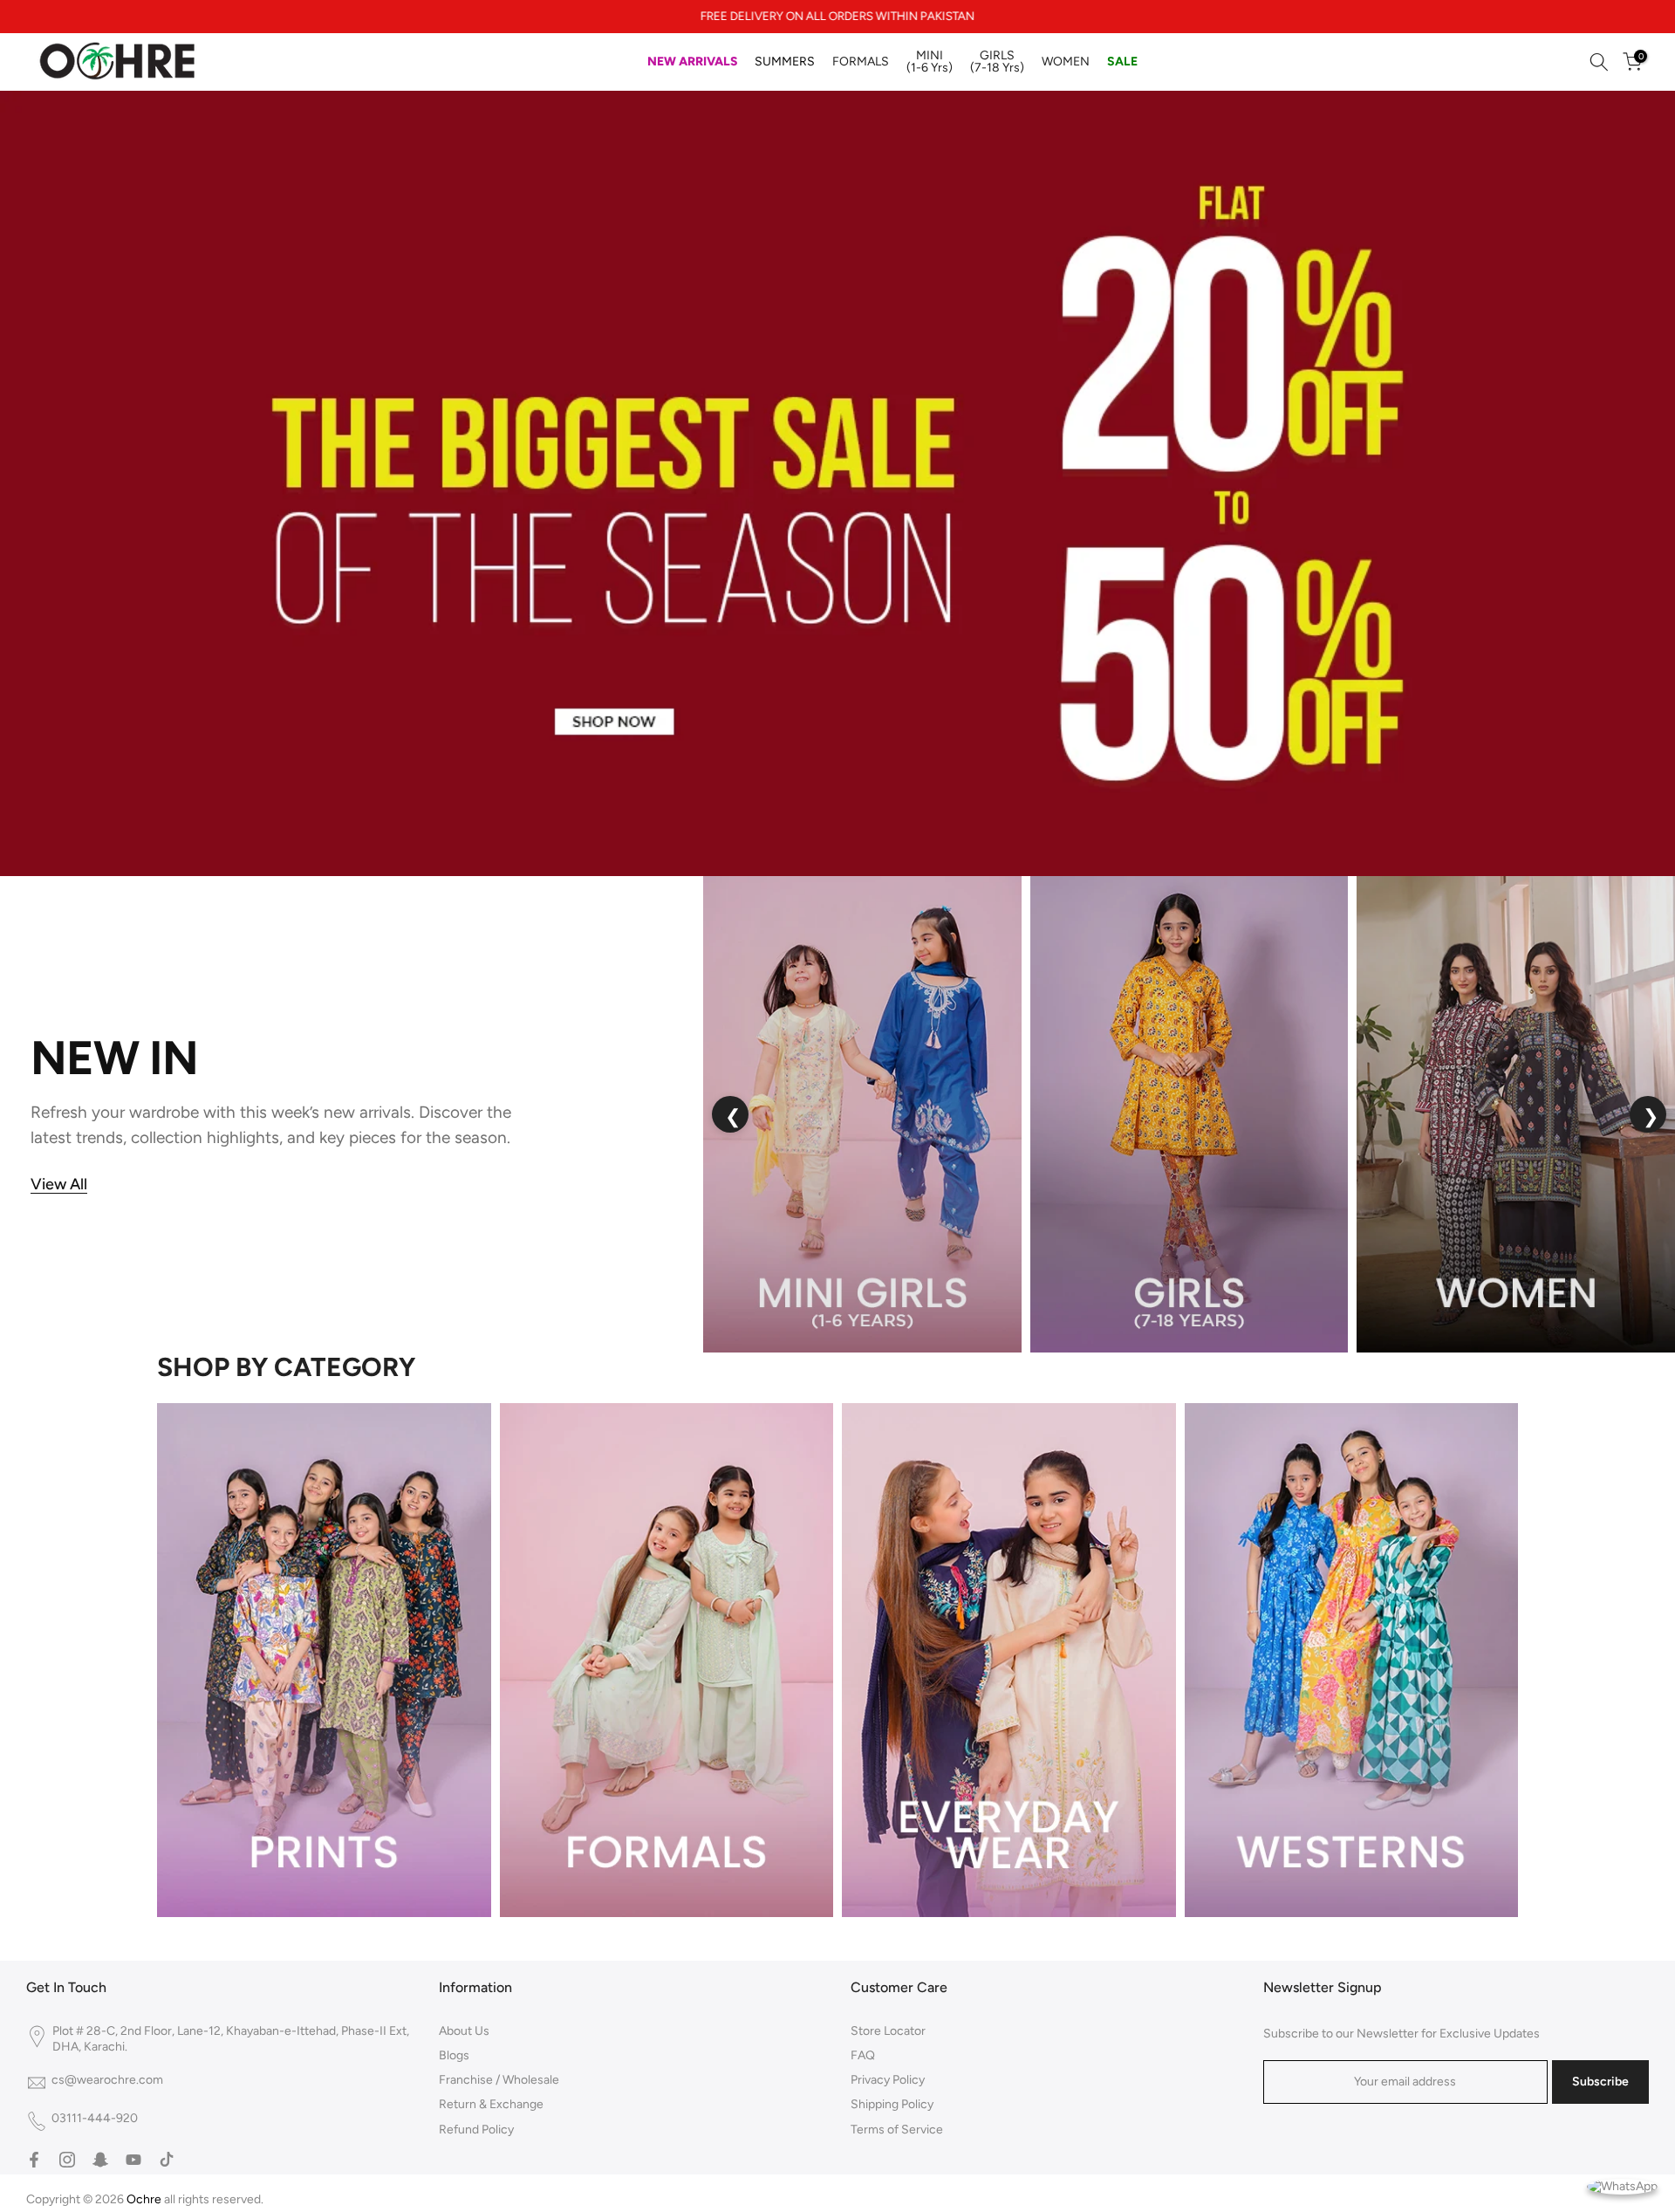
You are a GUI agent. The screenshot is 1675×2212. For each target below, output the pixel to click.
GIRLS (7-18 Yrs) (997, 62)
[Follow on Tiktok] (167, 2160)
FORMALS (861, 62)
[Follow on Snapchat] (100, 2160)
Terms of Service (897, 2130)
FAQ (863, 2055)
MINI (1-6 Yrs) (930, 62)
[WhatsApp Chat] (1622, 2185)
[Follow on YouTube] (133, 2160)
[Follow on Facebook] (34, 2160)
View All (59, 1184)
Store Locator (888, 2031)
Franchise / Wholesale (499, 2080)
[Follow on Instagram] (67, 2160)
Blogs (454, 2055)
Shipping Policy (892, 2104)
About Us (464, 2031)
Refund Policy (476, 2130)
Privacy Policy (888, 2080)
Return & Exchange (491, 2104)
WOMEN (1066, 62)
